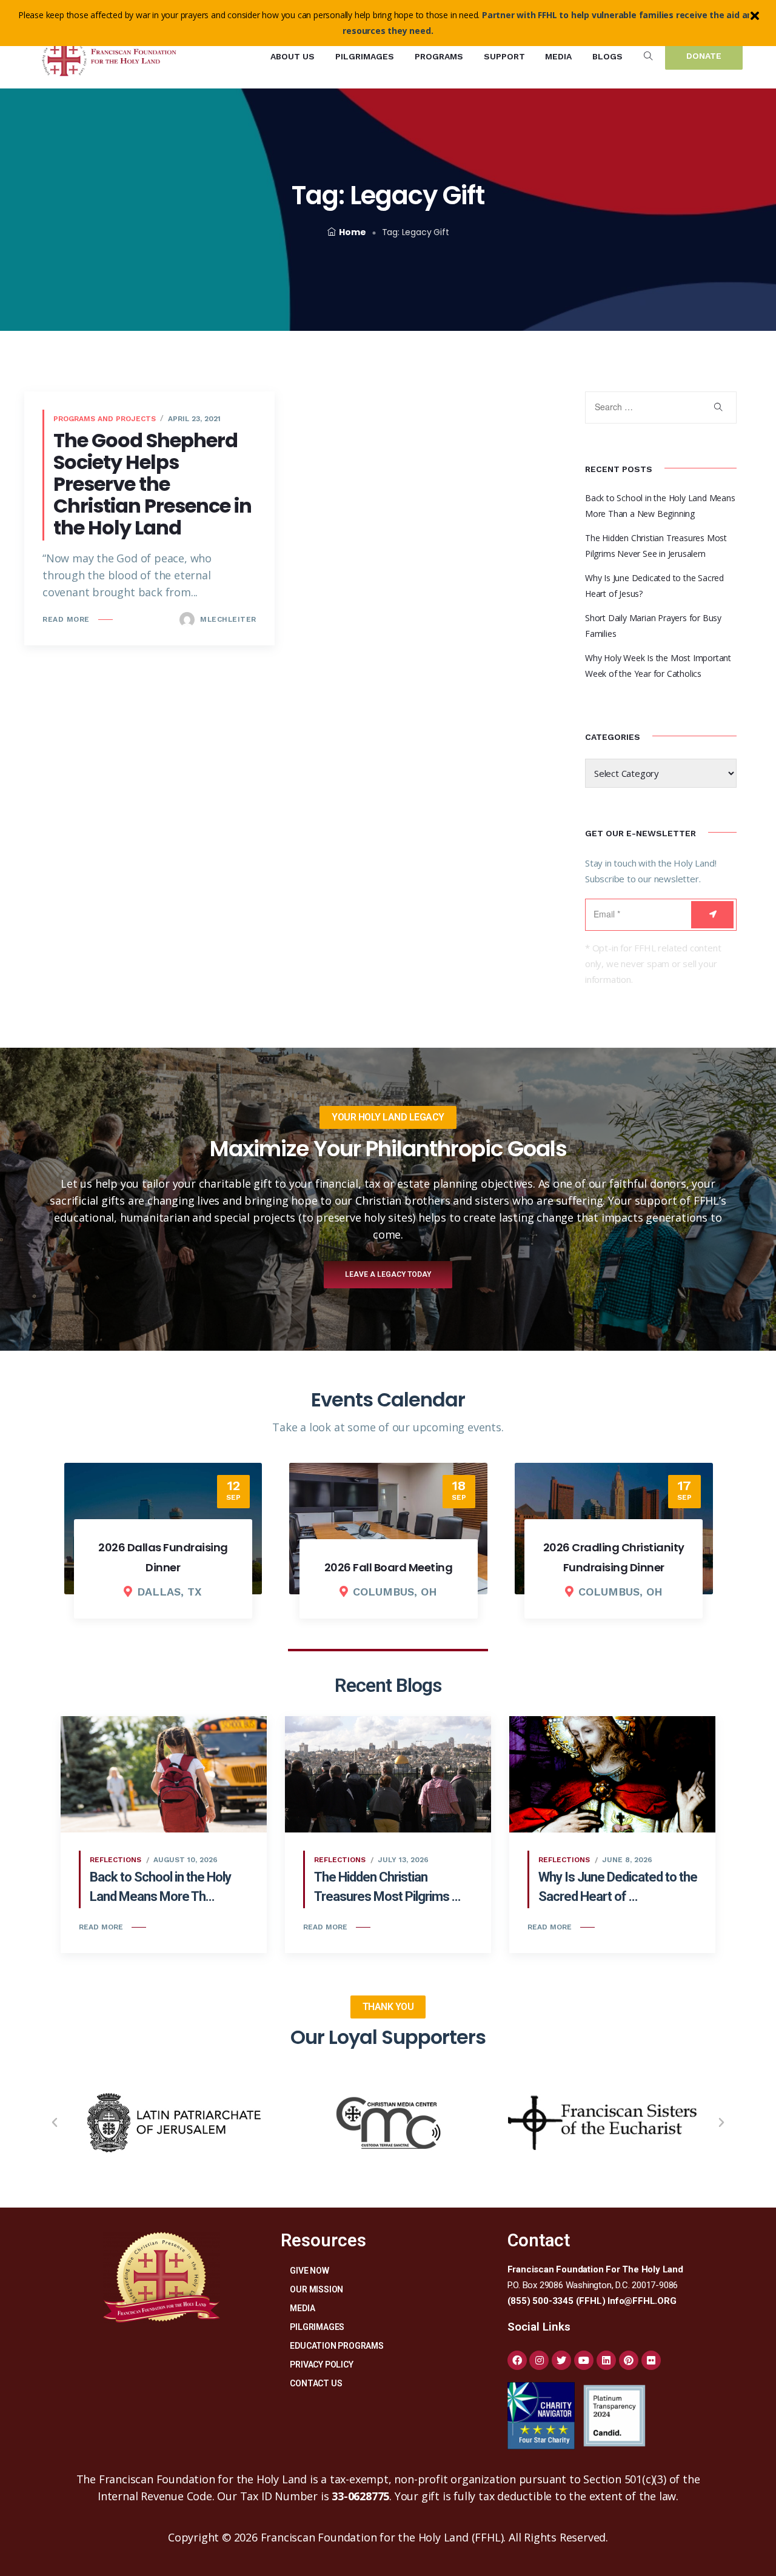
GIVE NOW (309, 2271)
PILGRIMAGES (317, 2327)
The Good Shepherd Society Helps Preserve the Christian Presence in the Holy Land (152, 484)
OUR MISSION (316, 2289)
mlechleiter (227, 619)
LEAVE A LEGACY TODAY (388, 1274)
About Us (293, 56)
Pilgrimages (365, 56)
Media (558, 56)
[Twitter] (561, 2360)
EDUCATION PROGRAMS (336, 2346)
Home (352, 232)
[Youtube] (584, 2360)
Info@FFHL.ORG (642, 2301)
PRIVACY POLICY (321, 2365)
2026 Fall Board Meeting (389, 1567)
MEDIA (302, 2308)
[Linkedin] (606, 2360)
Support (504, 56)
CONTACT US (316, 2383)
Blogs (607, 56)
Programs (439, 56)
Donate (704, 56)
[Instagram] (539, 2360)
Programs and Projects (105, 419)
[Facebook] (517, 2360)
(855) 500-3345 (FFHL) (557, 2301)
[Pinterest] (629, 2360)
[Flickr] (651, 2360)
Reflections (115, 1860)
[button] (55, 2123)
